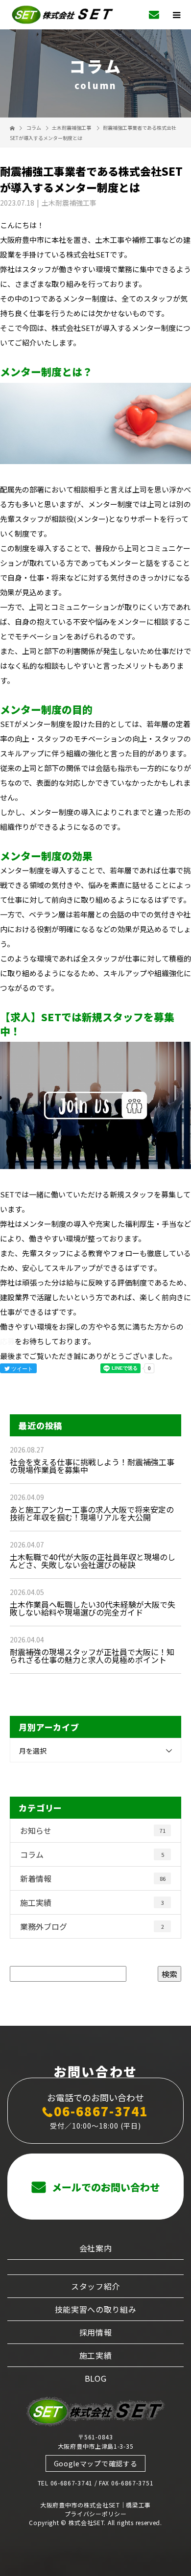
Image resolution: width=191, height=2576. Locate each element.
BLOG (96, 2378)
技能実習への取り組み (96, 2309)
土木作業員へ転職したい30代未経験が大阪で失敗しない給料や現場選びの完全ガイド (93, 1608)
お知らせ (93, 1830)
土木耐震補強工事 (72, 128)
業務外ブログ (92, 1926)
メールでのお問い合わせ (105, 2187)
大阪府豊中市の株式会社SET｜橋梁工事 (95, 2505)
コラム (92, 1854)
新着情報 (93, 1878)
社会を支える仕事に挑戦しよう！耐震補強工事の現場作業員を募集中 (92, 1466)
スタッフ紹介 (95, 2286)
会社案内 (96, 2248)
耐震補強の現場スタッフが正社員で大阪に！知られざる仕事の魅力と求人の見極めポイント (92, 1656)
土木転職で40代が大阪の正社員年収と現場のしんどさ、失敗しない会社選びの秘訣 (93, 1561)
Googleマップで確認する (96, 2463)
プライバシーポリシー (96, 2514)
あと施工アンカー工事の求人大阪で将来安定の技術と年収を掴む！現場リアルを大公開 (92, 1513)
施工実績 (92, 1902)
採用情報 (96, 2332)
